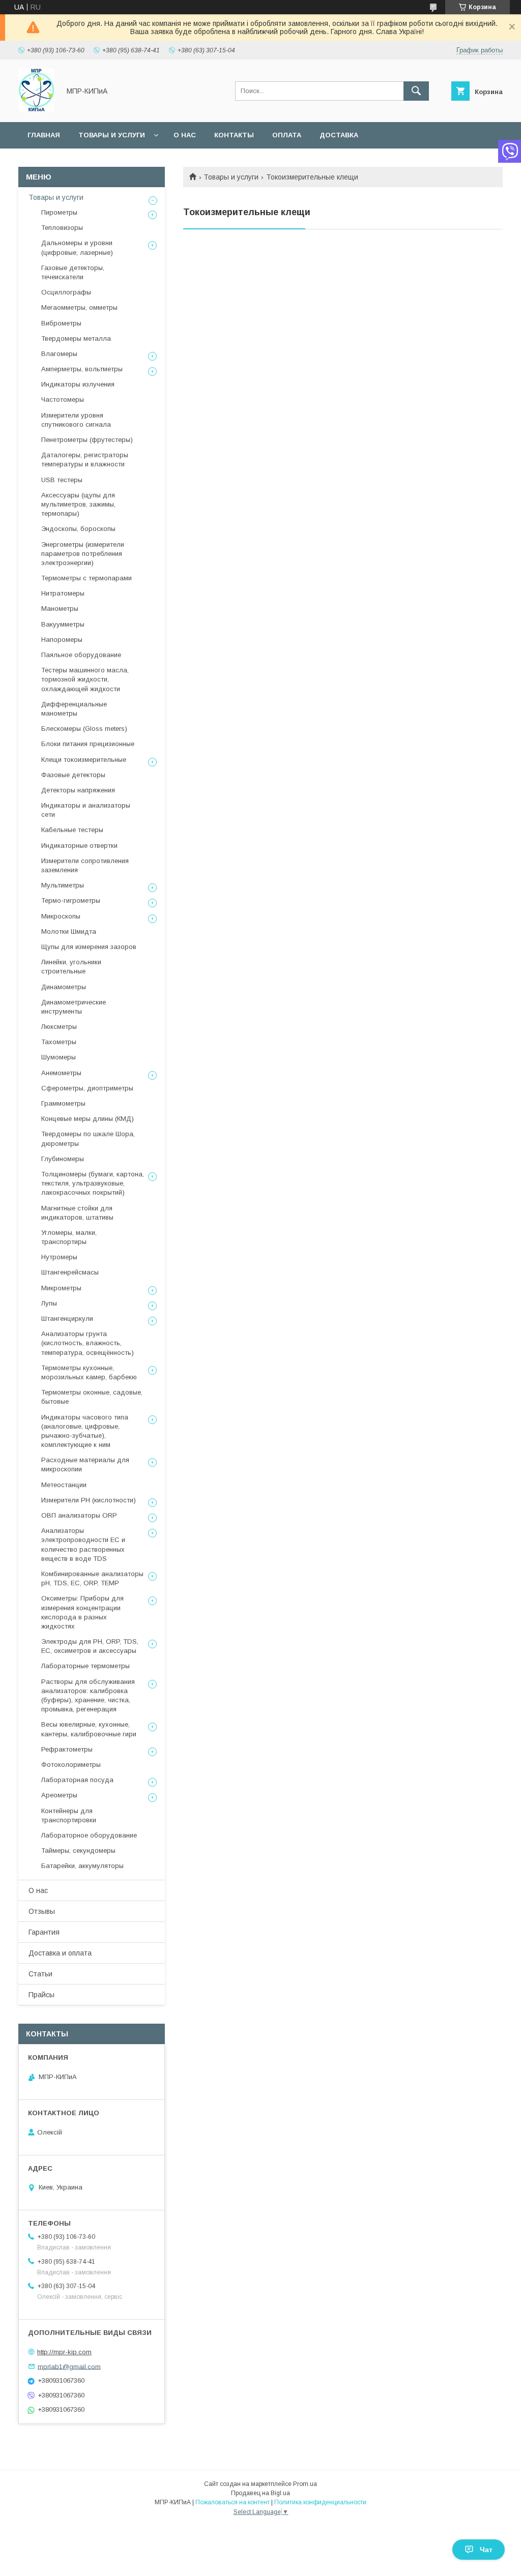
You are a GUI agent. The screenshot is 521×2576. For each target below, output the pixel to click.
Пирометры (59, 212)
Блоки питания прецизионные (88, 744)
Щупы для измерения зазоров (89, 947)
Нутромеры (59, 1257)
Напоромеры (62, 640)
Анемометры (61, 1073)
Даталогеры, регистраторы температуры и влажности (85, 460)
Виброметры (61, 323)
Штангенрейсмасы (70, 1272)
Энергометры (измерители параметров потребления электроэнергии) (83, 554)
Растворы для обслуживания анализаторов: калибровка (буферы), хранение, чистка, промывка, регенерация (88, 1696)
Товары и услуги (112, 135)
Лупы (49, 1303)
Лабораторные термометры (85, 1666)
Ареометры (59, 1795)
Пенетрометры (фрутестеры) (87, 440)
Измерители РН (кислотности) (89, 1500)
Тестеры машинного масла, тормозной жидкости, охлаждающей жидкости (85, 679)
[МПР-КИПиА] (36, 109)
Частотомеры (63, 399)
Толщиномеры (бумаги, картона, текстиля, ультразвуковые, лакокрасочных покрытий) (93, 1183)
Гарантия (44, 1932)
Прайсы (41, 1995)
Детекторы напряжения (78, 790)
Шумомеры (59, 1057)
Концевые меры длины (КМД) (88, 1119)
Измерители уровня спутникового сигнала (76, 420)
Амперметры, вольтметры (82, 369)
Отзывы (42, 1911)
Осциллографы (66, 292)
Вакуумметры (63, 624)
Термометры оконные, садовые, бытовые (92, 1397)
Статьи (40, 1974)
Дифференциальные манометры (74, 709)
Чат (486, 2550)
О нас (185, 135)
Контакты (234, 135)
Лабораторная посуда (77, 1780)
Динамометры (64, 987)
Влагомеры (59, 354)
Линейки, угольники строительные (71, 967)
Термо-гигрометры (71, 900)
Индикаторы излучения (78, 384)
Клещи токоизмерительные (84, 760)
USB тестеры (62, 480)
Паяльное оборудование (81, 655)
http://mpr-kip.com (64, 2352)
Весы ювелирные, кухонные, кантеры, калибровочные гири (89, 1729)
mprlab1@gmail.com (69, 2366)
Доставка (339, 135)
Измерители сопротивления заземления (85, 865)
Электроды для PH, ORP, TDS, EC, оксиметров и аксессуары (90, 1646)
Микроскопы (61, 916)
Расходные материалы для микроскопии (85, 1464)
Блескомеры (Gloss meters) (84, 729)
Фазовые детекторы (73, 775)
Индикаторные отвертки (79, 846)
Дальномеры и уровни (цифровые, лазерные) (77, 247)
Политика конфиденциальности (320, 2502)
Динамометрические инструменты (74, 1007)
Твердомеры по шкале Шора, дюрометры (88, 1138)
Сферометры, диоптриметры (87, 1088)
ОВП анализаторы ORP (79, 1515)
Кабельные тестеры (72, 830)
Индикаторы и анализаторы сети (86, 810)
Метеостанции (64, 1485)
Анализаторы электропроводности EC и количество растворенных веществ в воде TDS (83, 1545)
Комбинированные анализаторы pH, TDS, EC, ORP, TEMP (92, 1578)
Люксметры (59, 1027)
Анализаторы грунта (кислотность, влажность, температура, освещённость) (88, 1343)
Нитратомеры (63, 593)
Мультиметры (63, 885)
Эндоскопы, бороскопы (78, 529)
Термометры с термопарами (86, 578)
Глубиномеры (63, 1159)
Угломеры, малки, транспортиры (69, 1237)
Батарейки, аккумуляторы (82, 1866)
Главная (44, 135)
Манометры (60, 609)
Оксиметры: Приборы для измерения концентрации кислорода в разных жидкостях (82, 1612)
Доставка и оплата (60, 1953)
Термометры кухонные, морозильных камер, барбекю (89, 1372)
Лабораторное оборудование (89, 1835)
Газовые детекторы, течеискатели (73, 272)
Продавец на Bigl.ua (260, 2493)
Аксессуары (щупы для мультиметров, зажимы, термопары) (78, 504)
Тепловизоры (62, 228)
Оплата (287, 135)
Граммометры (63, 1103)
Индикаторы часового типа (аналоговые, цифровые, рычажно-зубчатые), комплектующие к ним (85, 1431)
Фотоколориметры (71, 1765)
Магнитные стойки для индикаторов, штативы (77, 1213)
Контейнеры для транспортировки (69, 1815)
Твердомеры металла (76, 338)
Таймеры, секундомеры (78, 1850)
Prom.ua (305, 2484)
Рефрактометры (67, 1749)
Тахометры (59, 1042)
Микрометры (61, 1288)
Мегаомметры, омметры (79, 307)
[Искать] (416, 91)
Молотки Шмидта (69, 931)
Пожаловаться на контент (233, 2502)
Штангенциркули (67, 1319)
